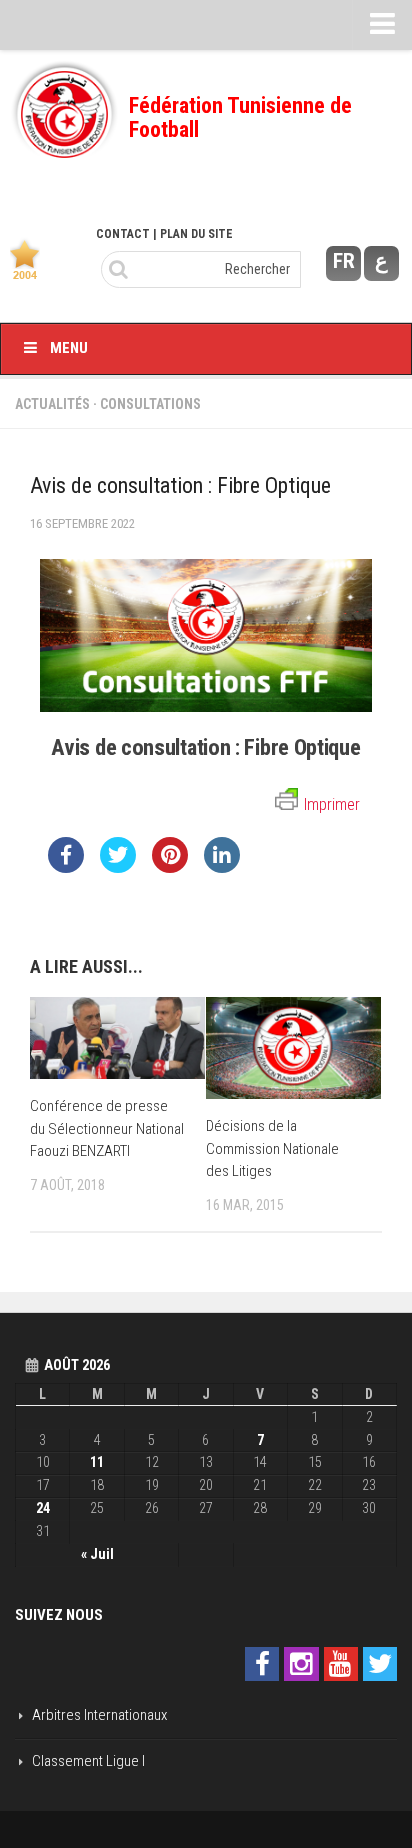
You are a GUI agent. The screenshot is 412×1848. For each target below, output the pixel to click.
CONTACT (123, 234)
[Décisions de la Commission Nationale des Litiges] (293, 1048)
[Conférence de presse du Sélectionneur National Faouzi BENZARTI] (117, 1038)
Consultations (150, 404)
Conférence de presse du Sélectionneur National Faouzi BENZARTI (107, 1128)
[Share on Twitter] (118, 867)
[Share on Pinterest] (170, 867)
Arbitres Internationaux (99, 1715)
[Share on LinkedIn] (222, 867)
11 (97, 1462)
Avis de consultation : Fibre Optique (205, 747)
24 (43, 1508)
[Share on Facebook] (66, 867)
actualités (52, 404)
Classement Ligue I (88, 1761)
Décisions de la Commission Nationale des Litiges (272, 1148)
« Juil (97, 1554)
